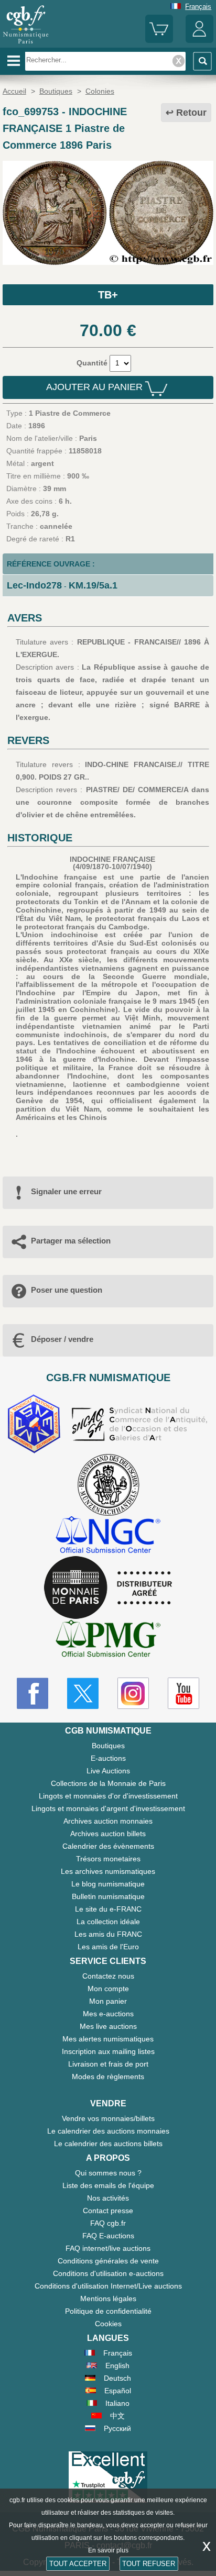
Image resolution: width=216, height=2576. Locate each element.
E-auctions (108, 1758)
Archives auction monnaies (108, 1821)
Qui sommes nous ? (108, 2173)
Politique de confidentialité (108, 2311)
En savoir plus (108, 2550)
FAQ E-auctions (108, 2236)
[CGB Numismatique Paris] (26, 44)
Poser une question (67, 1290)
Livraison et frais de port (108, 2064)
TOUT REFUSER (149, 2564)
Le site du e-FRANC (108, 1909)
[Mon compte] (199, 41)
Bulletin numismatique (108, 1896)
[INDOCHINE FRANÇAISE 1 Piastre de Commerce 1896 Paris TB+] (108, 262)
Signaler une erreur (66, 1191)
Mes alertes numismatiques (108, 2039)
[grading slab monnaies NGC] (108, 1536)
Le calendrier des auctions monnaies (108, 2131)
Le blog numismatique (108, 1884)
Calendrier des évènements (108, 1846)
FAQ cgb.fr (108, 2223)
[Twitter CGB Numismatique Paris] (83, 1693)
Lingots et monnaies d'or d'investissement (108, 1796)
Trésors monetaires (108, 1859)
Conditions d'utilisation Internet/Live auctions (108, 2286)
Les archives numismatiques (108, 1871)
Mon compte (108, 1989)
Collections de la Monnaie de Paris (108, 1783)
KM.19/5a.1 (93, 585)
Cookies (108, 2324)
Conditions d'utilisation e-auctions (108, 2273)
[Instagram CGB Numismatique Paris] (133, 1693)
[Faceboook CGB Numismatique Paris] (33, 1693)
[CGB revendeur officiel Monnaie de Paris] (108, 1588)
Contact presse (108, 2211)
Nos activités (108, 2198)
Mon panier (108, 2001)
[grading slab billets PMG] (108, 1640)
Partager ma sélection (71, 1241)
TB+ (108, 295)
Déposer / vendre (62, 1339)
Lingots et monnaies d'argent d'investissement (108, 1808)
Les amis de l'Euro (108, 1947)
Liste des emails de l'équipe (108, 2185)
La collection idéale (108, 1922)
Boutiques (108, 1746)
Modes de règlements (108, 2077)
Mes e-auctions (108, 2014)
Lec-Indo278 (34, 585)
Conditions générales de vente (108, 2261)
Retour (191, 113)
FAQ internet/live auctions (108, 2248)
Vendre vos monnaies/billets (108, 2118)
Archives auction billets (108, 1834)
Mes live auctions (108, 2026)
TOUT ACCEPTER (78, 2564)
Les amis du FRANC (108, 1934)
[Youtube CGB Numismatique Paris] (183, 1693)
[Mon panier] (159, 41)
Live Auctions (108, 1771)
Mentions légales (108, 2299)
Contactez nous (108, 1976)
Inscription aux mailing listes (108, 2051)
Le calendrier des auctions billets (108, 2144)
